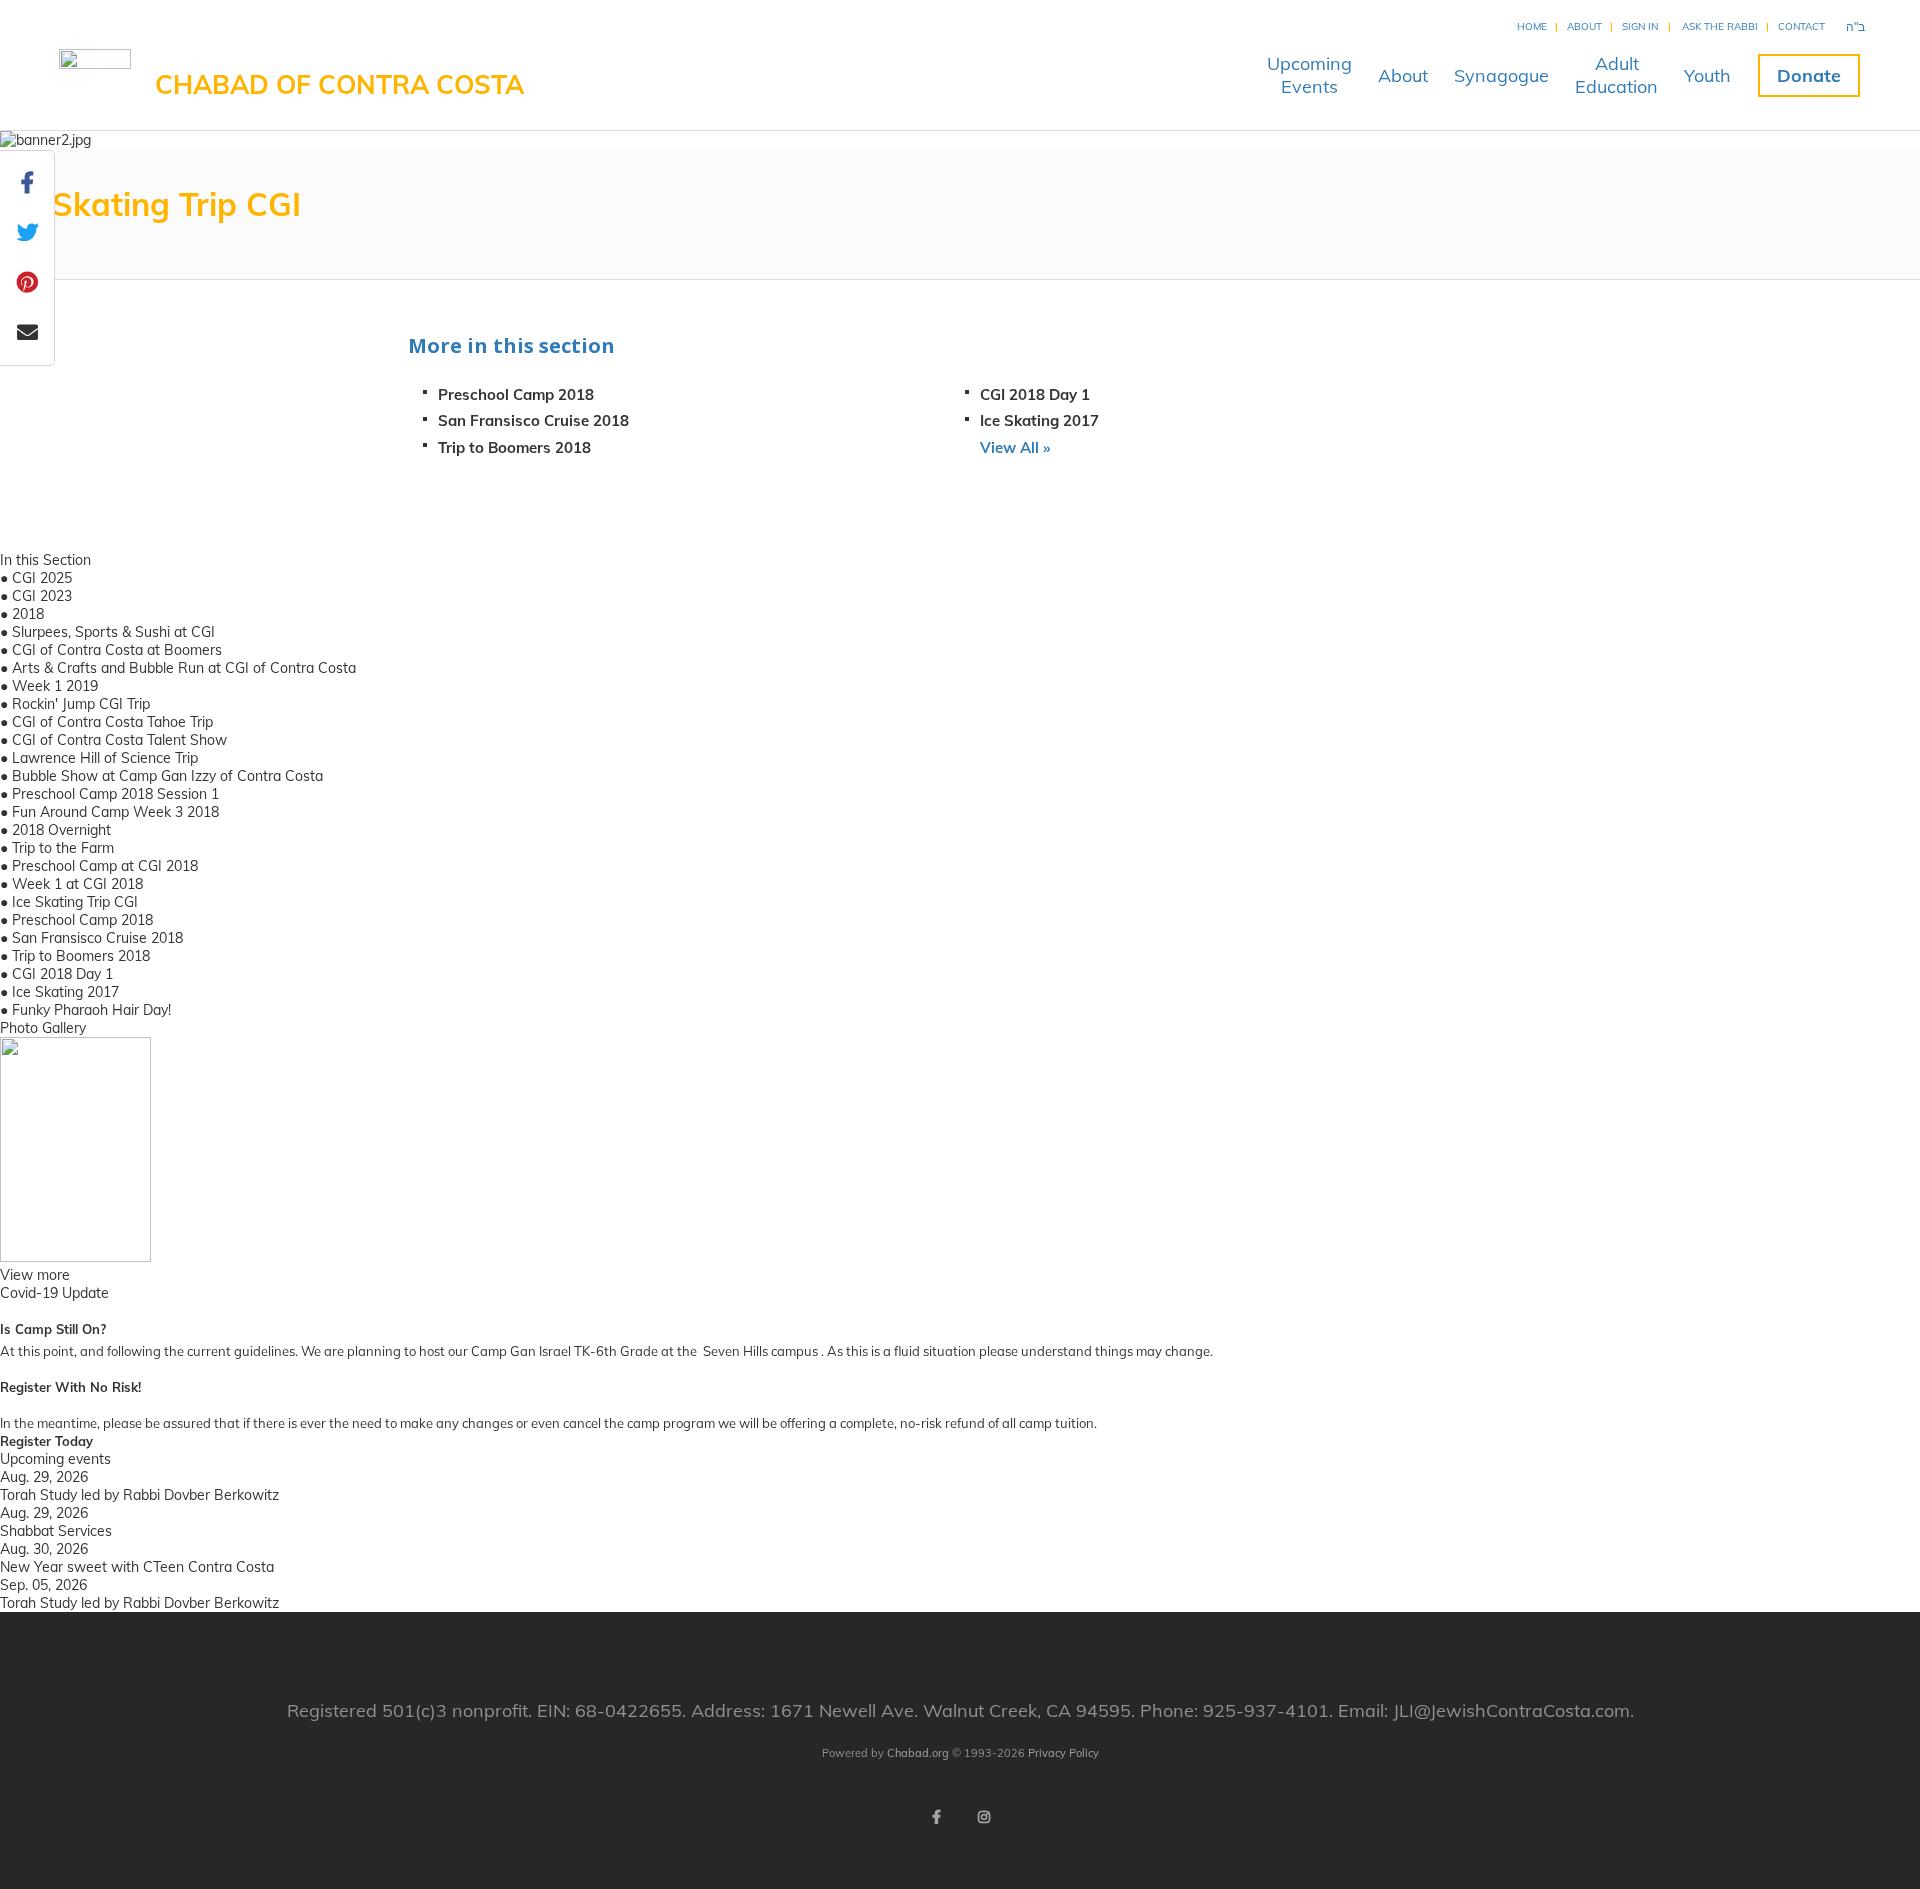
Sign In (1640, 26)
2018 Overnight (61, 830)
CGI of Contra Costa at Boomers (117, 650)
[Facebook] (936, 1817)
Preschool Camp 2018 (516, 394)
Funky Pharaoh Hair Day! (91, 1010)
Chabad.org (918, 1753)
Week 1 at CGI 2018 (77, 884)
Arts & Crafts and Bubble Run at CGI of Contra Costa (184, 668)
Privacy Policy (1063, 1753)
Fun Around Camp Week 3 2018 (115, 812)
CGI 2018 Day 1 (1035, 394)
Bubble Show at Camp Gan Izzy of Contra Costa (167, 776)
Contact (1801, 26)
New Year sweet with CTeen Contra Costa (137, 1567)
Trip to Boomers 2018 (514, 447)
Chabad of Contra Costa (339, 84)
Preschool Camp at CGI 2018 (105, 866)
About (1584, 26)
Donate (1809, 75)
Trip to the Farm (63, 848)
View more (35, 1275)
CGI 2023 (42, 596)
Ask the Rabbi (1720, 26)
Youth (1707, 75)
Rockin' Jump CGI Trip (81, 704)
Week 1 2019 (55, 686)
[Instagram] (984, 1817)
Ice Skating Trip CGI (75, 902)
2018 (28, 614)
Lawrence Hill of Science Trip (105, 758)
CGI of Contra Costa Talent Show (119, 740)
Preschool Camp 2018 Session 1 (115, 794)
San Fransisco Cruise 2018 (533, 420)
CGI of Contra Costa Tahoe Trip (112, 722)
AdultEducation (1616, 75)
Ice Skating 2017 (1039, 420)
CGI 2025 (42, 578)
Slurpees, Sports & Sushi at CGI (113, 632)
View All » (1015, 447)
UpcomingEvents (1309, 75)
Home (1532, 26)
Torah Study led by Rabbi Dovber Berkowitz (139, 1495)
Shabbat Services (56, 1531)
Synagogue (1501, 75)
